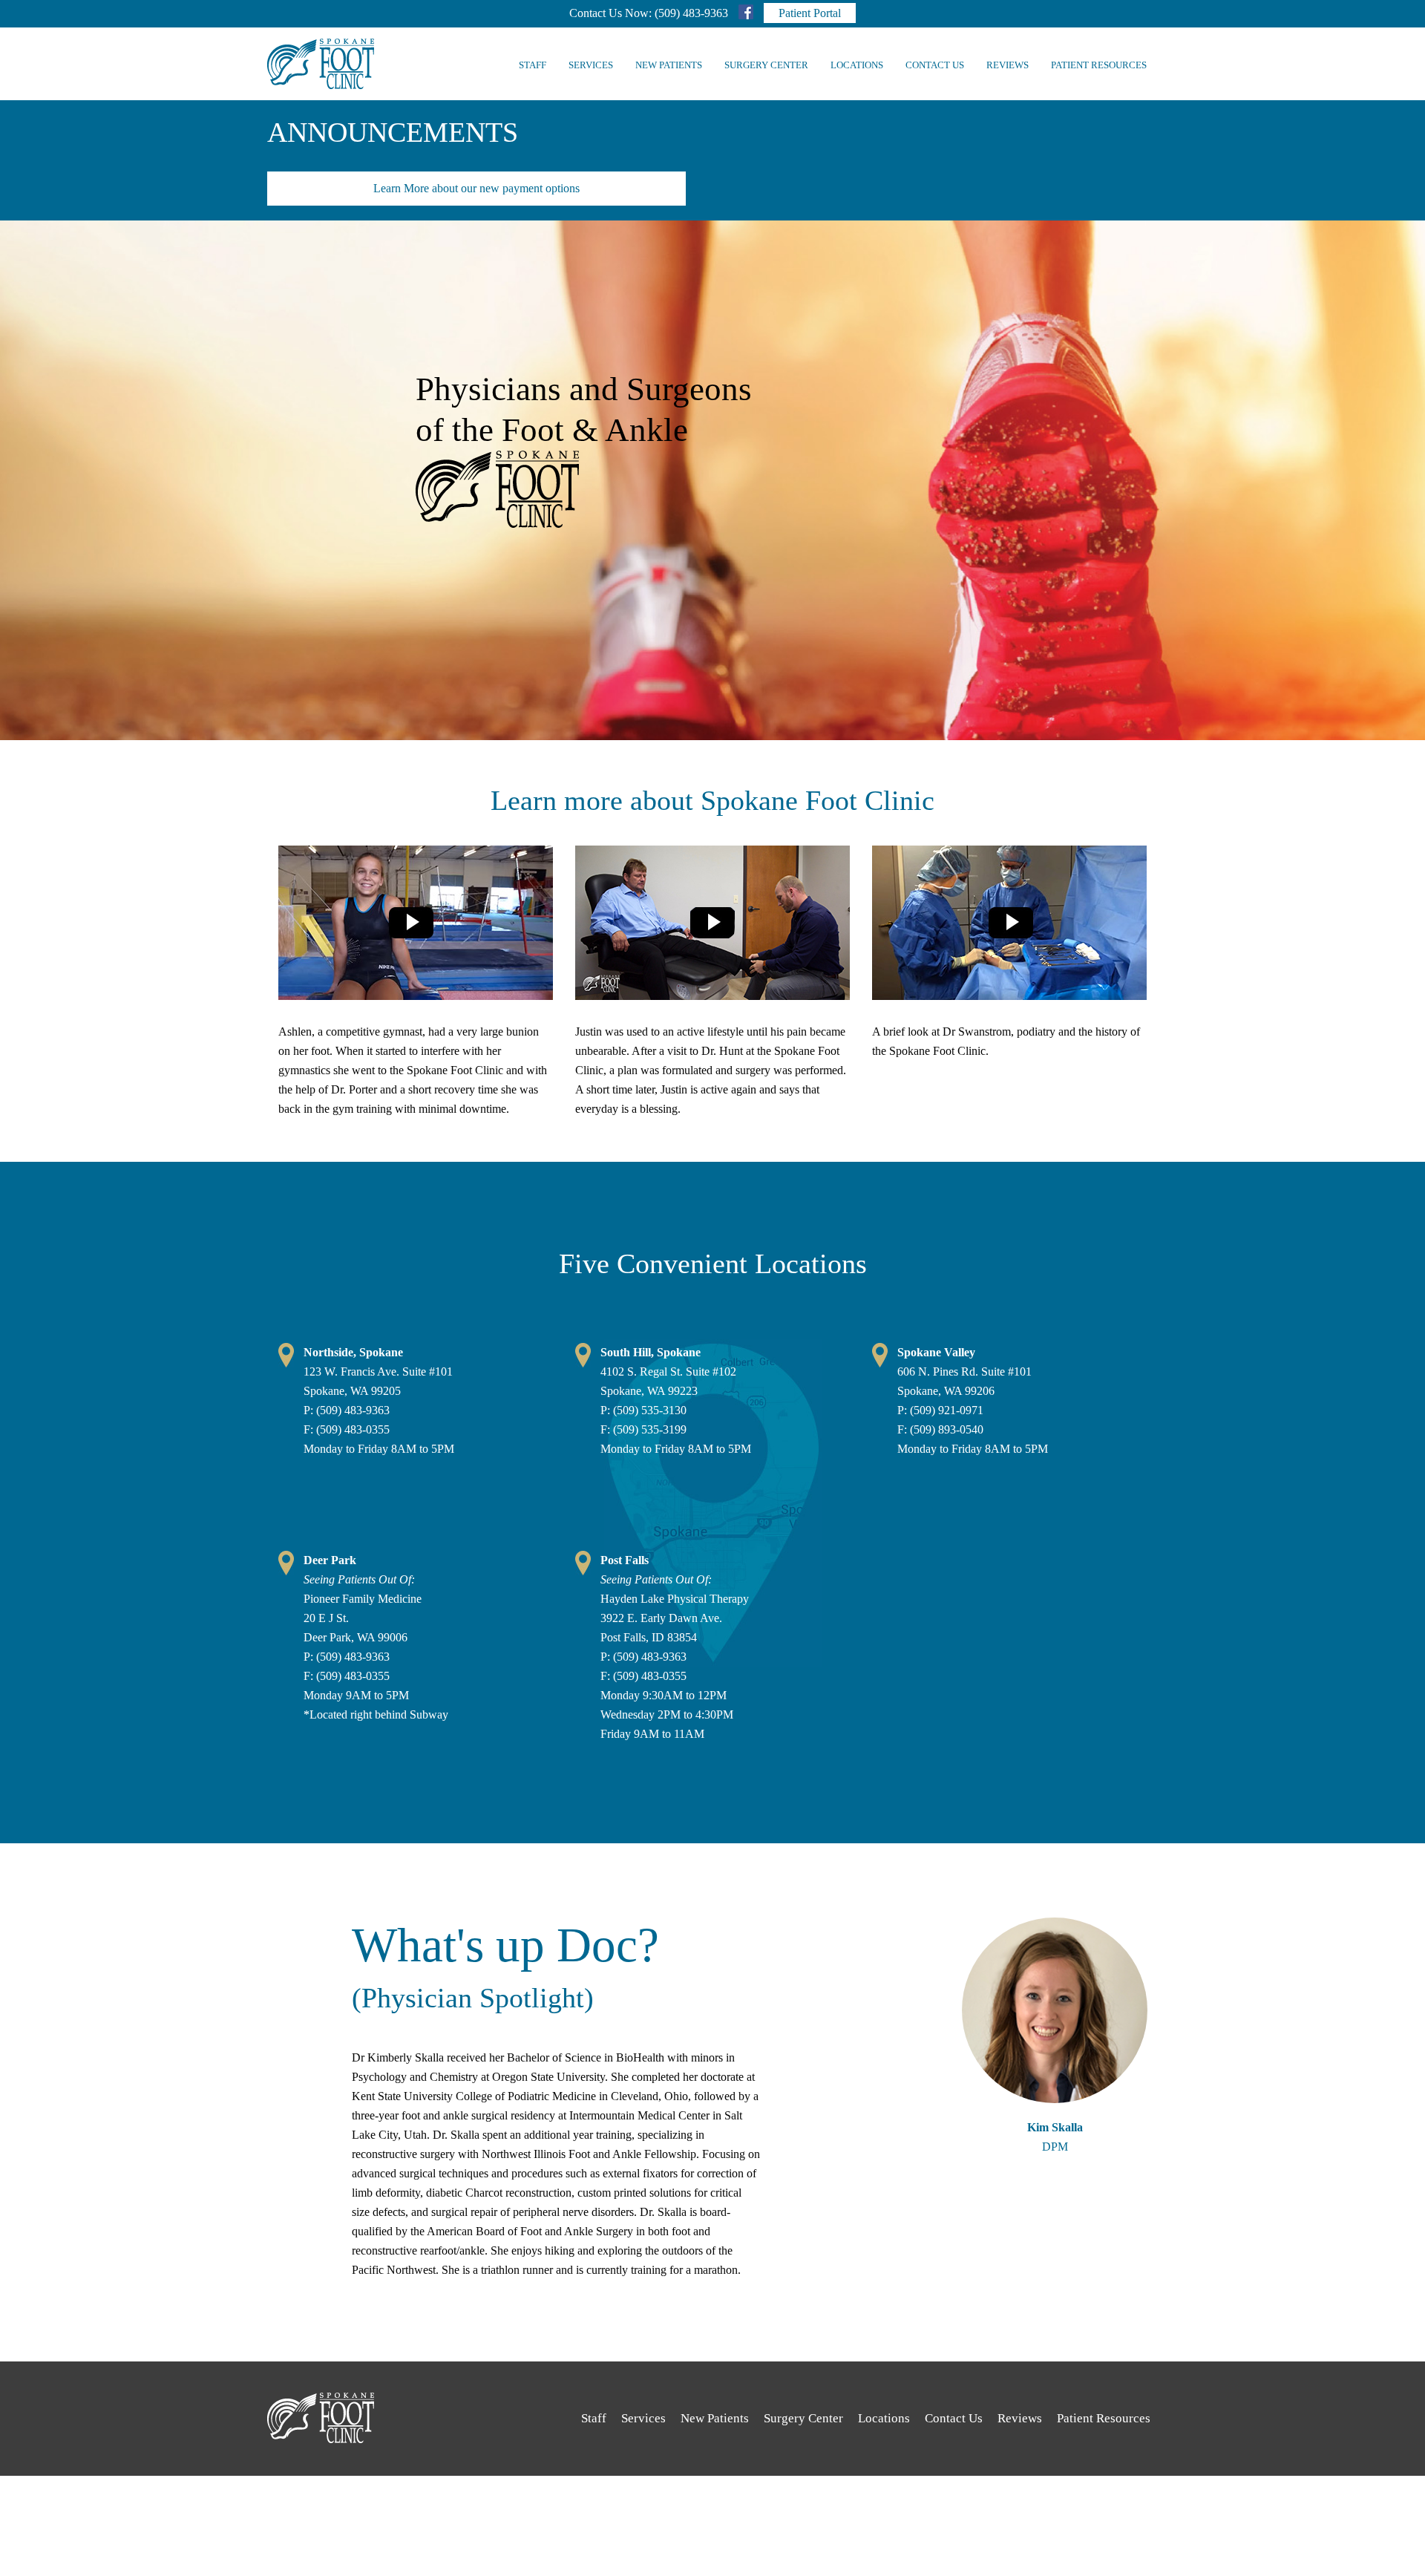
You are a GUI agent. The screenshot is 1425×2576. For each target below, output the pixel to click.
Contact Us (935, 65)
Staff (533, 65)
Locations (857, 65)
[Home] (321, 64)
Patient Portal (810, 13)
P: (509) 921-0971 (940, 1410)
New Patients (669, 65)
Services (591, 65)
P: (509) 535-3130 (643, 1410)
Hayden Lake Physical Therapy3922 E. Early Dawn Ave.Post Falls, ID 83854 (675, 1599)
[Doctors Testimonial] (712, 922)
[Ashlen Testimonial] (416, 922)
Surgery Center (766, 65)
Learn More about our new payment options (476, 188)
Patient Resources (1099, 65)
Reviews (1008, 65)
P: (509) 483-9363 (347, 1410)
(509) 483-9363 (691, 13)
